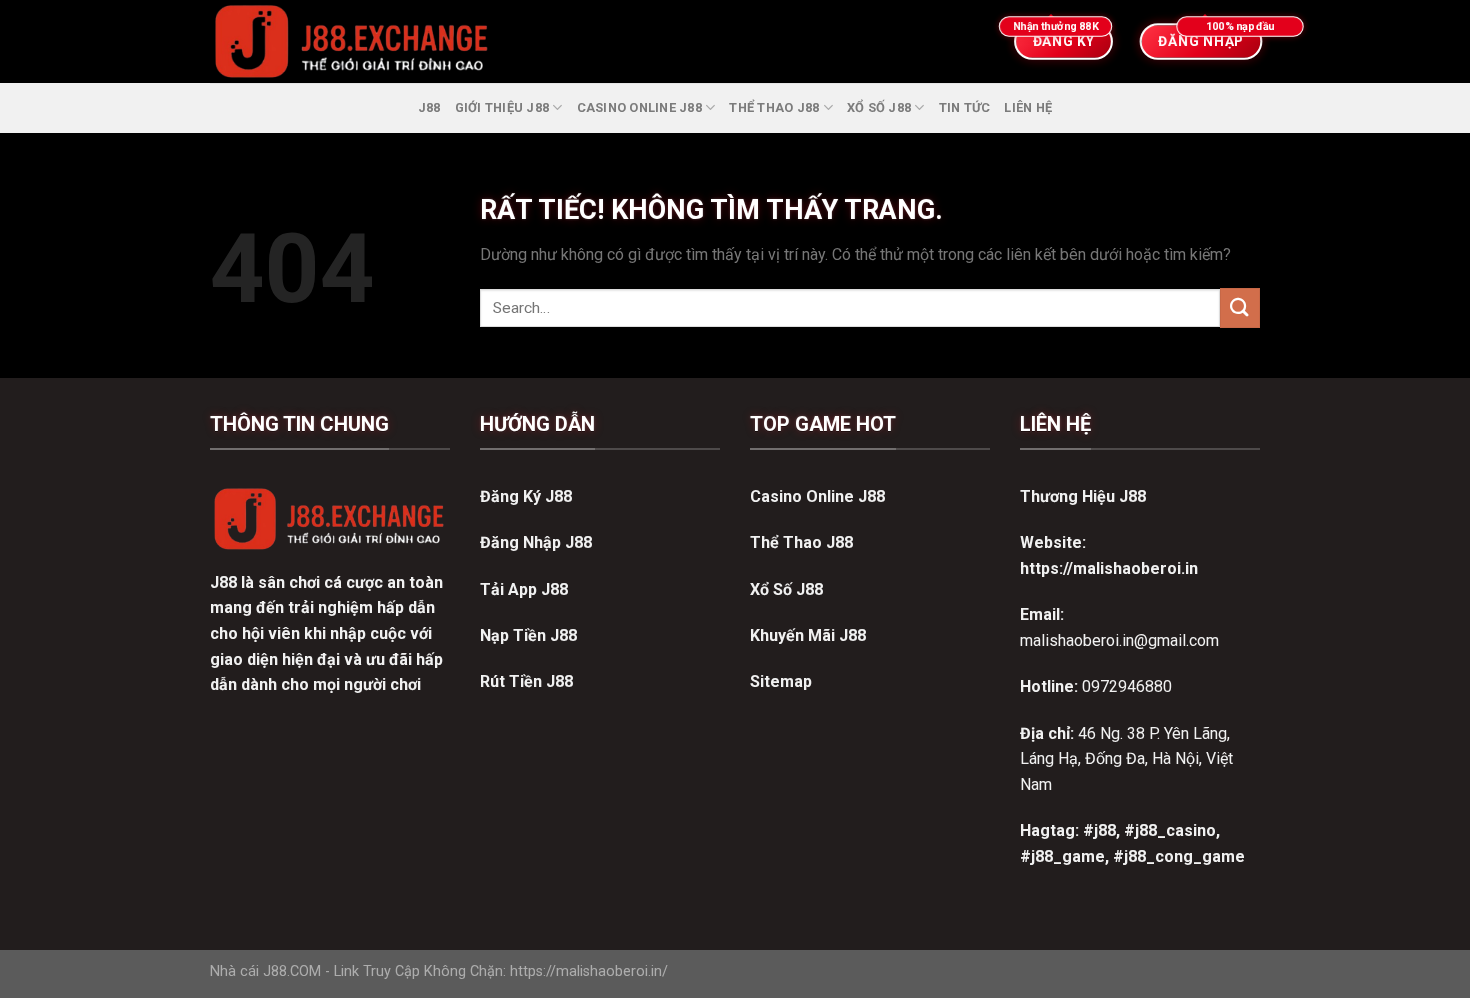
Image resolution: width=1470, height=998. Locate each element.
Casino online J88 (639, 107)
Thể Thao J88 (774, 107)
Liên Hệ (1028, 107)
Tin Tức (965, 107)
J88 (429, 107)
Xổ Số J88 (879, 107)
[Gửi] (1240, 307)
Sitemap (781, 681)
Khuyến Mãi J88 (808, 635)
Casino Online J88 (817, 496)
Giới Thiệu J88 (502, 107)
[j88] (560, 41)
